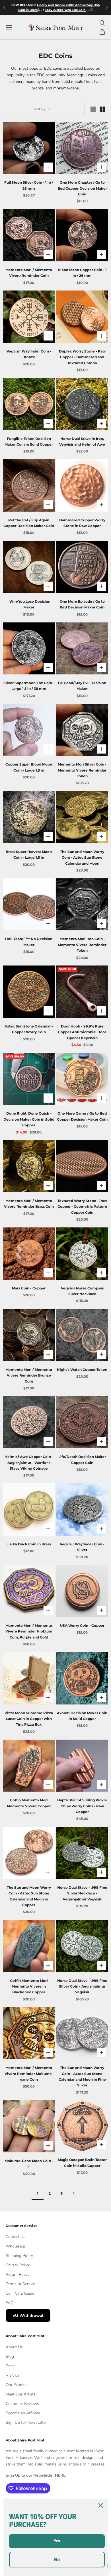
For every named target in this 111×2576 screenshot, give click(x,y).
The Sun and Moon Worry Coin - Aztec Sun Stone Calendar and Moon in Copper (29, 1896)
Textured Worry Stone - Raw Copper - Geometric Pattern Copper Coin (82, 1207)
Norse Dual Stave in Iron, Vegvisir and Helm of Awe (82, 441)
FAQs (11, 2303)
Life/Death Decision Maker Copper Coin (82, 1460)
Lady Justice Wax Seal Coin (66, 10)
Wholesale (15, 2246)
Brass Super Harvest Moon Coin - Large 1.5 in (29, 855)
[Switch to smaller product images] (103, 109)
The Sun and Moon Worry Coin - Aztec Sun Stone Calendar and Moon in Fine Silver (82, 2076)
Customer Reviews (22, 2404)
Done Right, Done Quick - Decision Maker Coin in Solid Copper (29, 1119)
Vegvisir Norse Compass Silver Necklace (82, 1291)
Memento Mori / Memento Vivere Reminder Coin (29, 273)
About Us (14, 2347)
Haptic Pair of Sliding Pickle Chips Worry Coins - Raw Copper (82, 1806)
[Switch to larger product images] (93, 109)
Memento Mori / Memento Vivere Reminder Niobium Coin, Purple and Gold (29, 1631)
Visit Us (13, 2375)
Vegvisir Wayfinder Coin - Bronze (29, 354)
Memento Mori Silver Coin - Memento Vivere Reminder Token (82, 770)
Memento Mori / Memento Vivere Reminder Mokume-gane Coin (29, 2074)
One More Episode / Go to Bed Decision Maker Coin (82, 604)
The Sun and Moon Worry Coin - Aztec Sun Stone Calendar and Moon (82, 858)
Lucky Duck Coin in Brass (29, 1544)
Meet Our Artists (21, 2394)
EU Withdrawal (28, 2315)
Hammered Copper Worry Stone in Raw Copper (82, 523)
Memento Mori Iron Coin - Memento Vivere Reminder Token (82, 945)
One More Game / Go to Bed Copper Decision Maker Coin (82, 1116)
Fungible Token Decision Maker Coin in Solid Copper (29, 441)
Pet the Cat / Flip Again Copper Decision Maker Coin (29, 523)
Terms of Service (20, 2284)
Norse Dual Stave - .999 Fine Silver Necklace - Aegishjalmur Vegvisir (82, 1893)
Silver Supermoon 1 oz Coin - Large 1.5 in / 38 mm (29, 686)
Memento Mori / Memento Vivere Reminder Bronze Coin (29, 1375)
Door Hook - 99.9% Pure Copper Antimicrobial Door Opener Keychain (82, 1032)
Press (11, 2366)
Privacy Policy (18, 2265)
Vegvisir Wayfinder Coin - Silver (82, 1547)
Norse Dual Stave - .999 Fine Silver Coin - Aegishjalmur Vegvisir (82, 1986)
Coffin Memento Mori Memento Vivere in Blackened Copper (29, 1986)
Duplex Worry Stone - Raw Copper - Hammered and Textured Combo (82, 357)
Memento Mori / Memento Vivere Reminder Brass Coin (29, 1204)
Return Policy (18, 2274)
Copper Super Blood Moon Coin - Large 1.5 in (29, 767)
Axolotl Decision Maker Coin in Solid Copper (82, 1716)
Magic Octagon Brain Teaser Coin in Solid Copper (82, 2163)
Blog (10, 2356)
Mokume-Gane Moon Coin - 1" (29, 2164)
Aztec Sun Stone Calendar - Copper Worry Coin (29, 1029)
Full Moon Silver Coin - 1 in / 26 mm (29, 185)
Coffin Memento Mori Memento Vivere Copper (29, 1803)
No (57, 2560)
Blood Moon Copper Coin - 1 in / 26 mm (82, 273)
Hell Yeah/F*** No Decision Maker (29, 942)
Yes (57, 2541)
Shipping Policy (19, 2256)
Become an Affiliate (23, 2413)
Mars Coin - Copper (29, 1288)
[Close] (101, 2505)
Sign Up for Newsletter (26, 2422)
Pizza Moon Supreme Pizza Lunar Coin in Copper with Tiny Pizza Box (29, 1719)
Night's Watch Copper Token (82, 1370)
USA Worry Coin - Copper (82, 1625)
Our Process (17, 2385)
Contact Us (16, 2237)
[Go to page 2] (73, 2193)
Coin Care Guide (20, 2293)
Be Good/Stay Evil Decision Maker (82, 686)
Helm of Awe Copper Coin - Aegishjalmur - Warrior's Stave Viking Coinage (29, 1463)
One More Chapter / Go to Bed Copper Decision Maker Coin (82, 188)
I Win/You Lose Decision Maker (29, 604)
